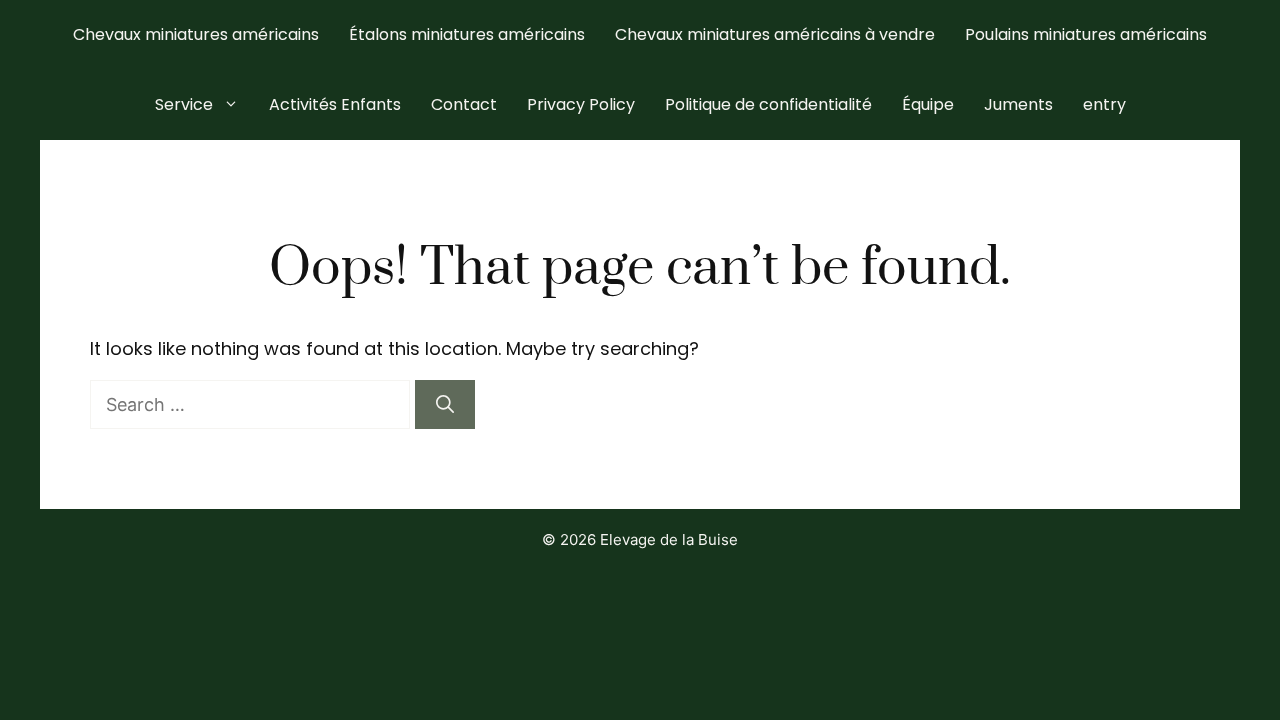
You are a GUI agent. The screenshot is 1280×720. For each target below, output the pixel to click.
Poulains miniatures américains (1086, 34)
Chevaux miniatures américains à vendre (775, 34)
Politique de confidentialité (768, 104)
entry (1104, 104)
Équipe (928, 104)
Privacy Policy (581, 104)
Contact (464, 104)
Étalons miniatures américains (467, 34)
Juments (1018, 104)
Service (184, 104)
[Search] (445, 404)
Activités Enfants (335, 104)
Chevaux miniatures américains (196, 34)
